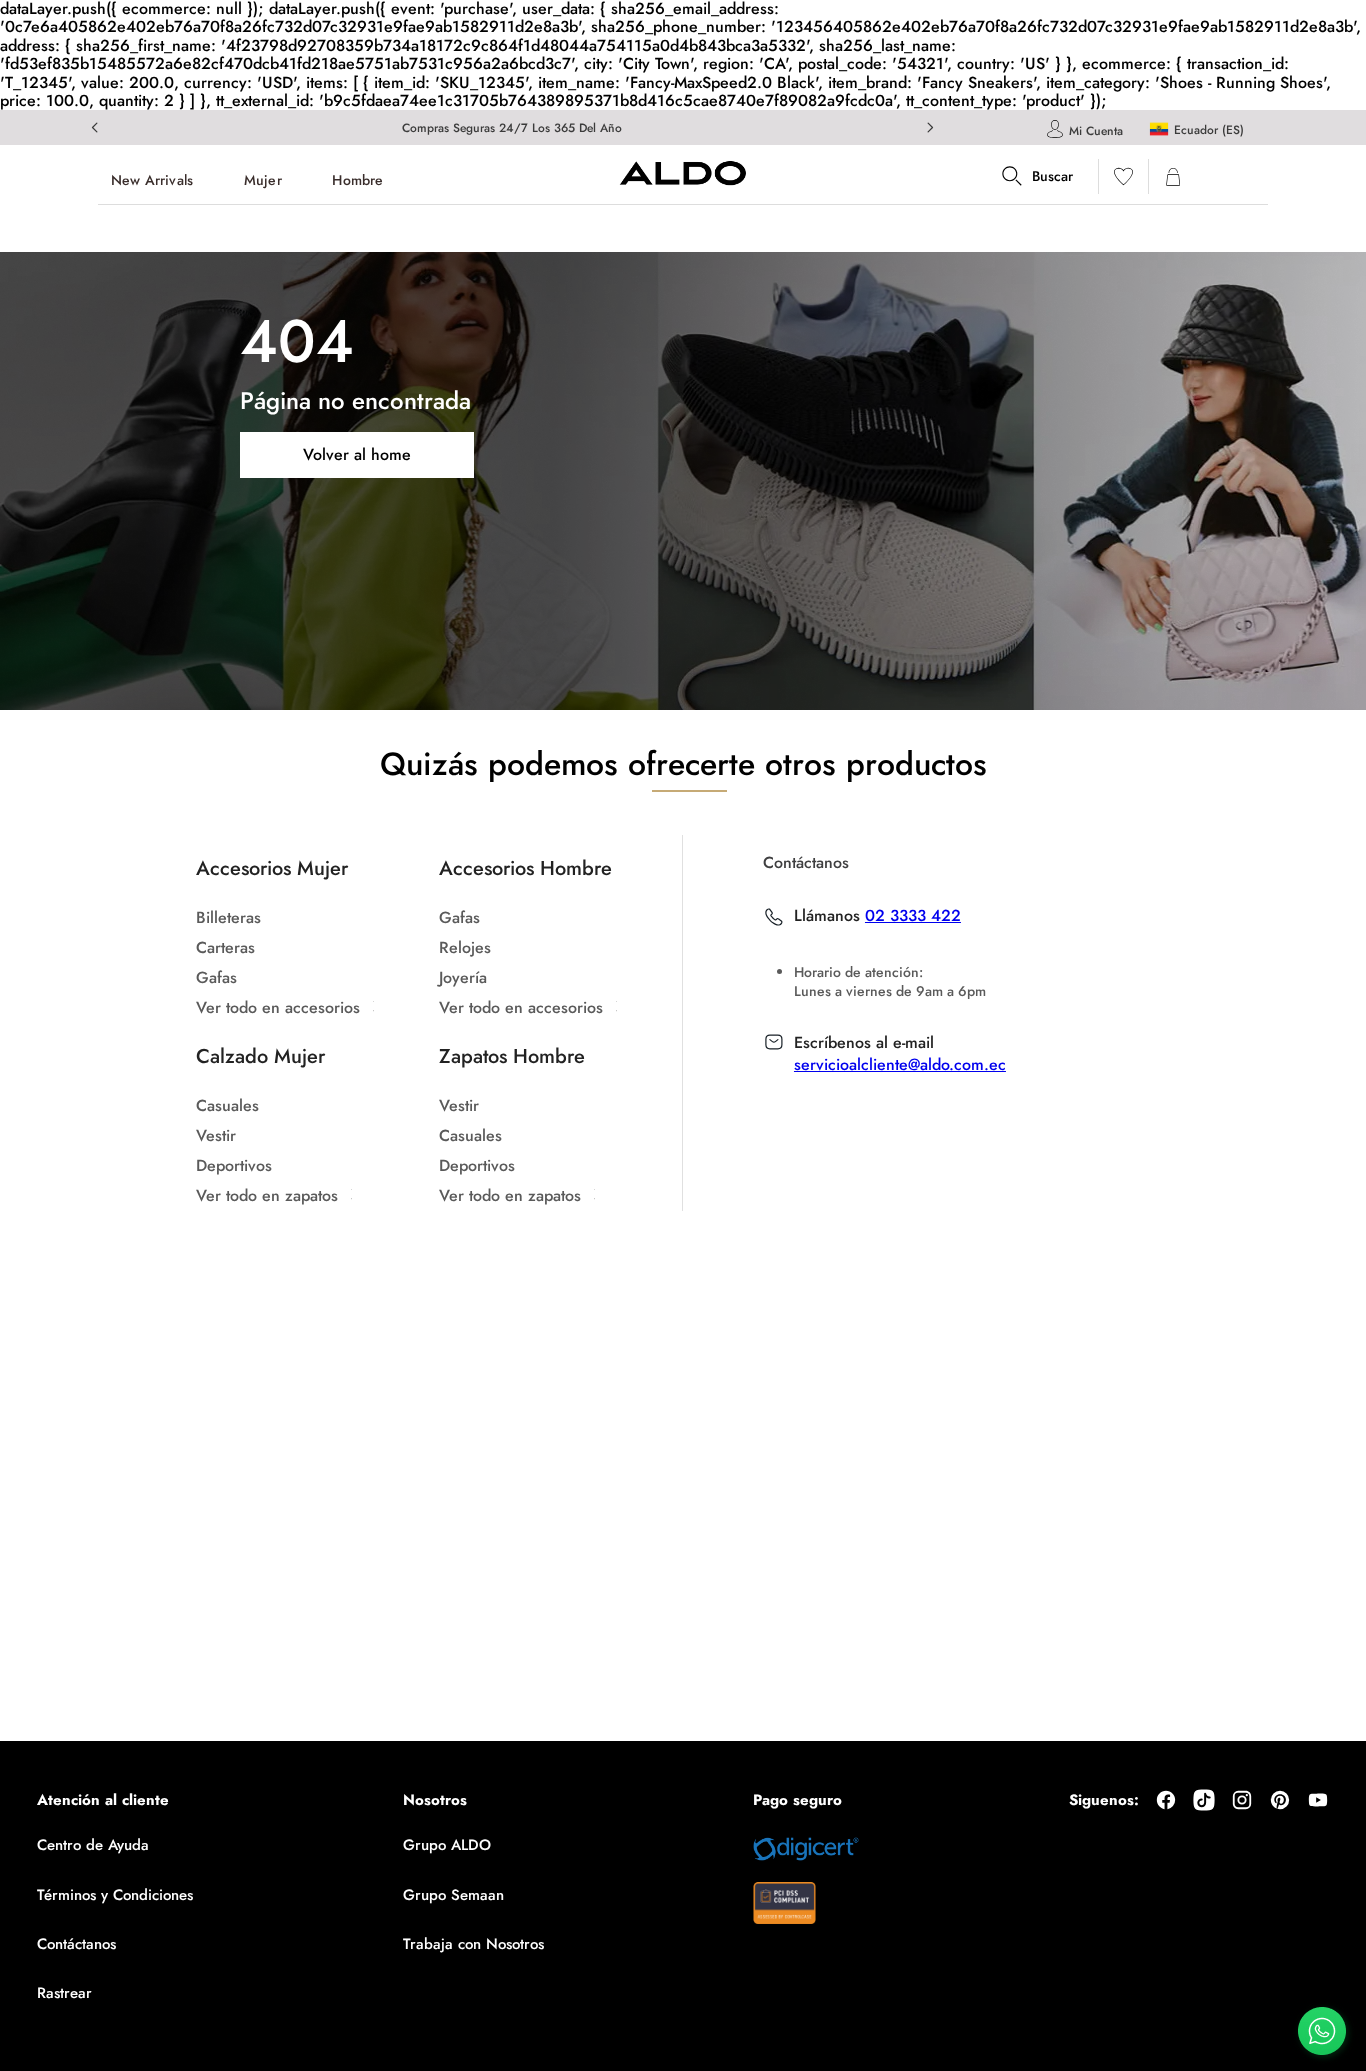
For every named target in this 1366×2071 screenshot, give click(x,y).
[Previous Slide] (95, 127)
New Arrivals (152, 180)
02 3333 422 (913, 916)
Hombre (357, 180)
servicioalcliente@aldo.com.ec (900, 1064)
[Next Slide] (930, 127)
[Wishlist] (1123, 180)
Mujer (263, 180)
